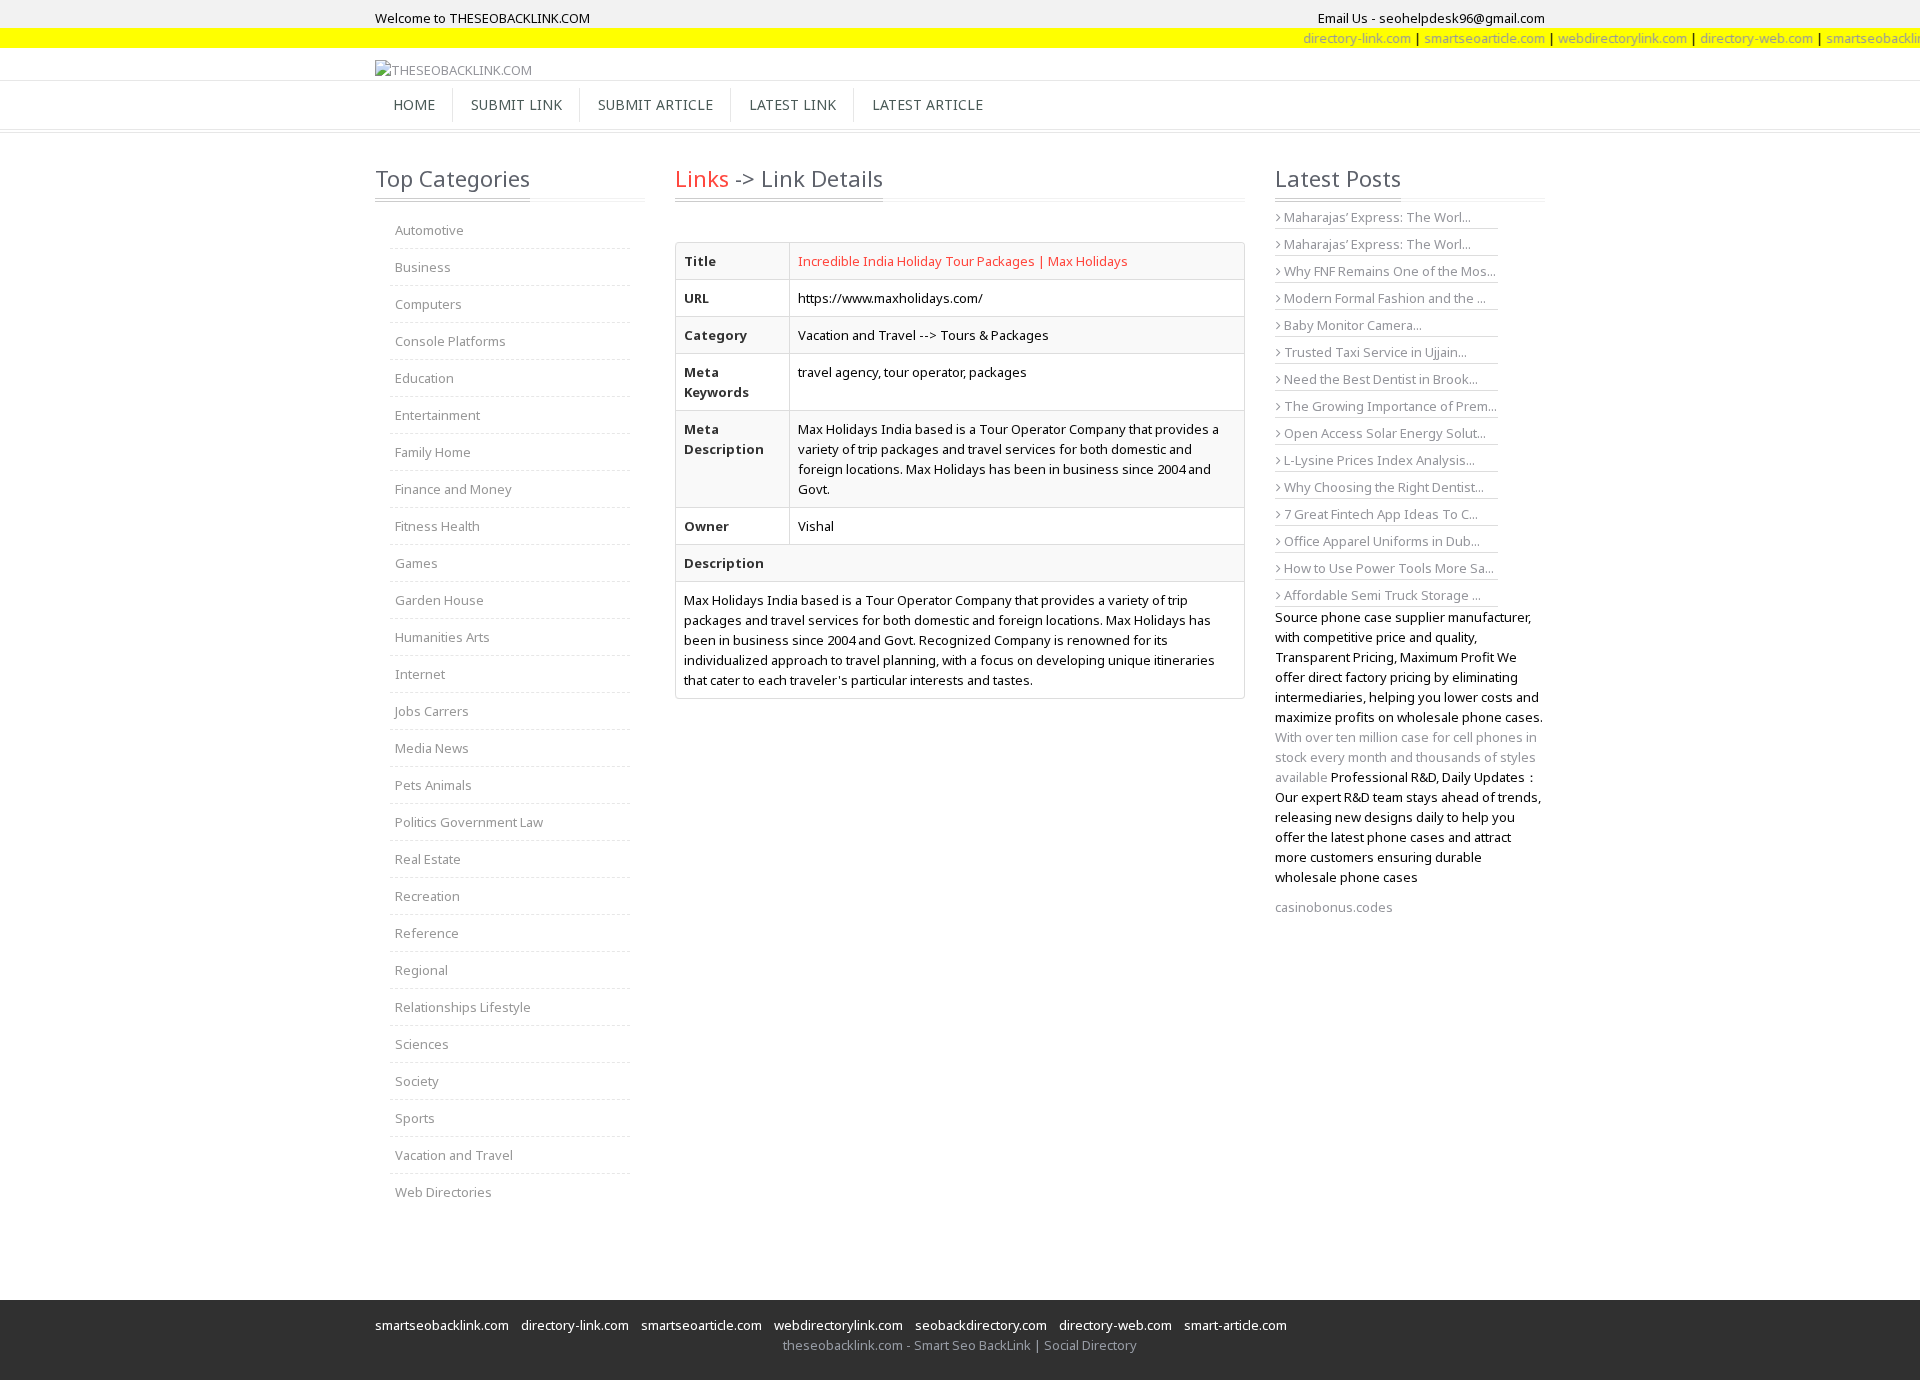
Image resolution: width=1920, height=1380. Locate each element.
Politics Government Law (469, 822)
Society (417, 1081)
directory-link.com (1333, 38)
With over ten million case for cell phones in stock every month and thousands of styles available (1406, 757)
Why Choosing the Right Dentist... (1382, 487)
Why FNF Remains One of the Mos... (1388, 271)
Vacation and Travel (454, 1155)
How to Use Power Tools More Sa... (1387, 568)
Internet (420, 674)
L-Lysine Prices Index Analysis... (1378, 460)
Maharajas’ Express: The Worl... (1376, 217)
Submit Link (516, 104)
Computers (428, 304)
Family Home (433, 452)
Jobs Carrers (432, 711)
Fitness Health (437, 526)
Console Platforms (450, 341)
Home (414, 104)
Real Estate (428, 859)
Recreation (427, 896)
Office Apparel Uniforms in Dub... (1380, 541)
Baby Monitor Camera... (1351, 325)
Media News (432, 748)
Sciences (422, 1044)
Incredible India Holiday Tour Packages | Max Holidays (963, 261)
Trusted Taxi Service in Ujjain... (1374, 352)
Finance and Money (453, 489)
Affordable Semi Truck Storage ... (1381, 595)
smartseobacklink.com (442, 1325)
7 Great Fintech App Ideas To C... (1379, 514)
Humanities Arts (442, 637)
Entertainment (437, 415)
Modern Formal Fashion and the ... (1383, 298)
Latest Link (792, 104)
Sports (415, 1118)
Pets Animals (433, 785)
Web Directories (443, 1192)
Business (423, 267)
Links (702, 178)
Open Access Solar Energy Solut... (1383, 433)
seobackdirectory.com (981, 1325)
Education (424, 378)
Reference (427, 933)
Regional (421, 970)
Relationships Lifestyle (463, 1007)
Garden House (439, 600)
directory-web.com (1732, 38)
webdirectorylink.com (1598, 38)
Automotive (429, 230)
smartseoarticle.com (1460, 38)
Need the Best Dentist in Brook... (1379, 379)
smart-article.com (1235, 1325)
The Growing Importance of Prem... (1389, 406)
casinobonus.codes (1334, 907)
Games (416, 563)
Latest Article (927, 104)
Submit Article (655, 104)
